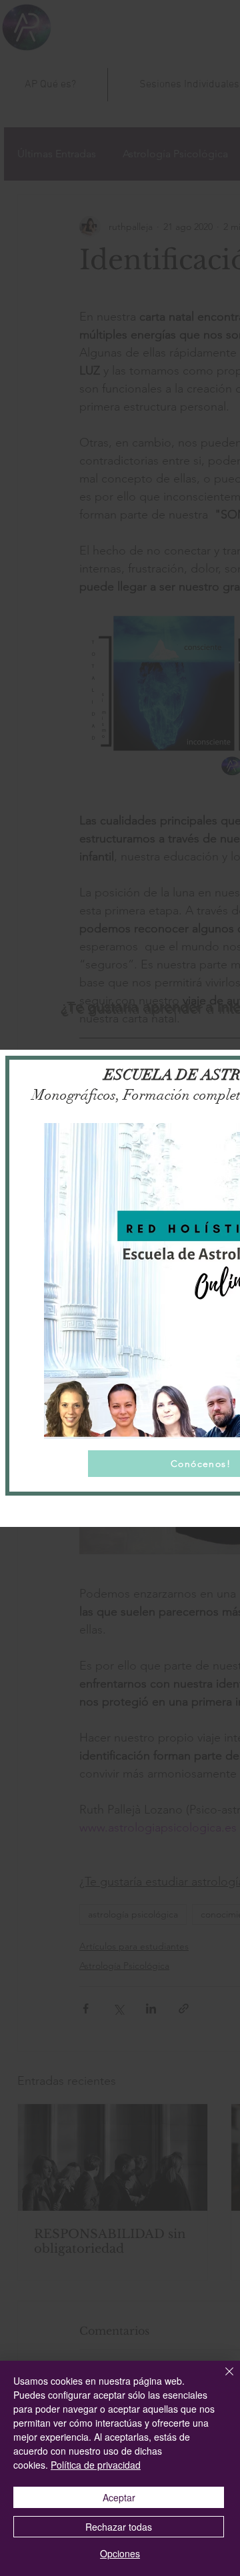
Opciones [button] (120, 2553)
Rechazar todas (119, 2527)
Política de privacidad (96, 2465)
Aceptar (119, 2497)
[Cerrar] (221, 2379)
